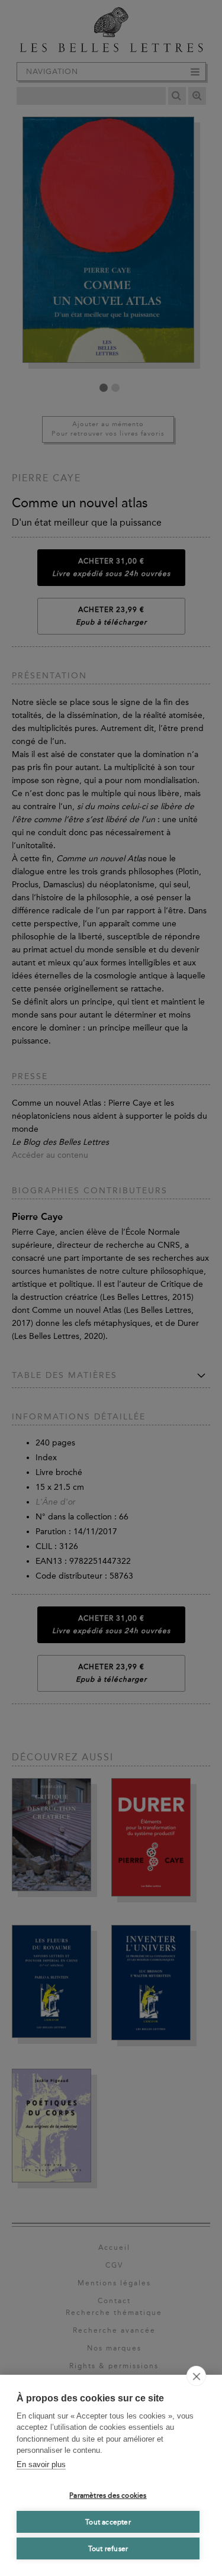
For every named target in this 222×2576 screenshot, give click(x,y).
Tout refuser (108, 2549)
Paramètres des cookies (108, 2495)
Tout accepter (108, 2522)
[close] (196, 2376)
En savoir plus (41, 2464)
